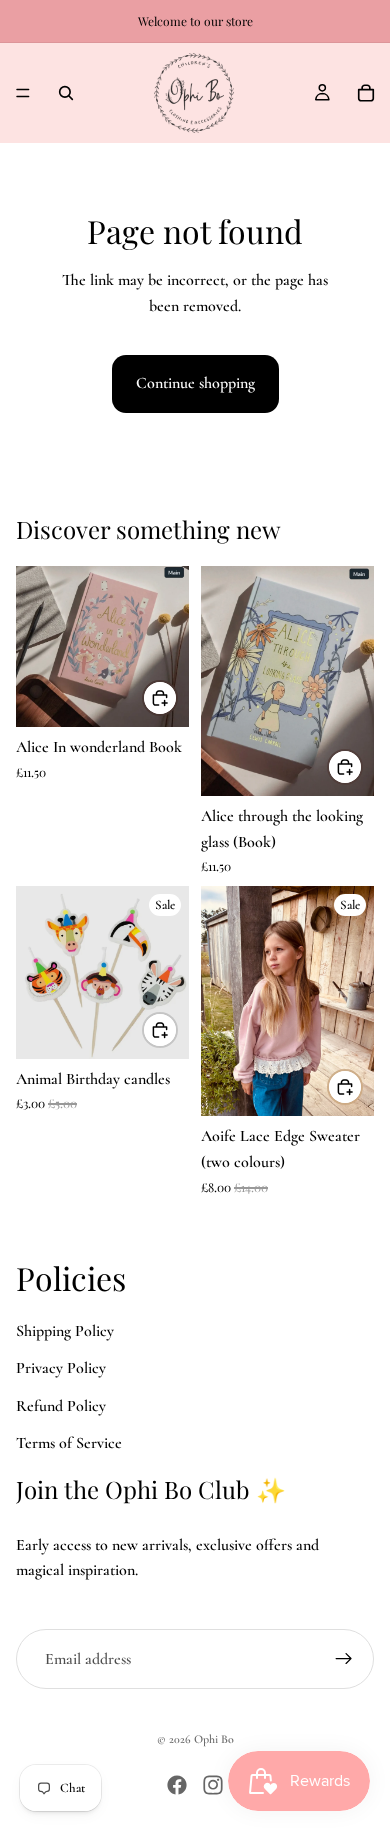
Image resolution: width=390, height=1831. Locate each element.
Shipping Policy (65, 1330)
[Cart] (366, 93)
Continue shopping (195, 383)
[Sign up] (344, 1659)
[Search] (66, 93)
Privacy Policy (61, 1368)
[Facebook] (177, 1785)
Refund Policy (61, 1406)
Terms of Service (69, 1443)
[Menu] (23, 93)
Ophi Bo (214, 1739)
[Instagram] (213, 1785)
